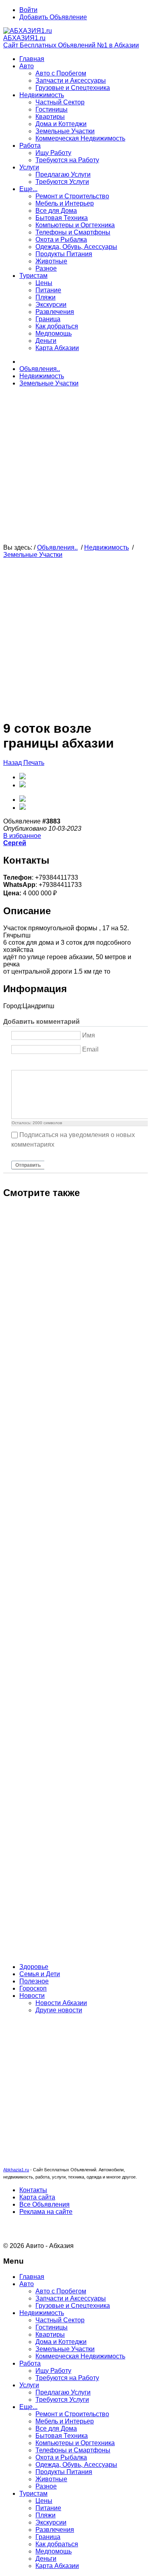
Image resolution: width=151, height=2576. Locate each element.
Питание (48, 290)
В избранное (22, 836)
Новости (32, 1996)
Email (90, 1049)
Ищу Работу (53, 153)
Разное (46, 268)
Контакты (33, 2190)
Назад (13, 763)
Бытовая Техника (62, 218)
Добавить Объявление (53, 17)
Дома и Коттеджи (61, 124)
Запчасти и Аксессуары (71, 80)
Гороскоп (33, 1988)
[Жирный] (16, 1063)
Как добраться (57, 326)
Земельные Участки (65, 131)
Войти (28, 10)
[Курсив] (26, 1063)
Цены (44, 283)
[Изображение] (56, 1063)
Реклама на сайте (46, 2212)
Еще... (28, 189)
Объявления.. (40, 369)
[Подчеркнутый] (36, 1063)
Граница (48, 319)
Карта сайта (37, 2197)
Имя (89, 1035)
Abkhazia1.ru (16, 2170)
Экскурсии (51, 305)
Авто (27, 66)
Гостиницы (52, 109)
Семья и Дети (40, 1974)
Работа (30, 146)
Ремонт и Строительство (72, 196)
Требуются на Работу (67, 160)
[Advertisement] (75, 469)
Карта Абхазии (57, 348)
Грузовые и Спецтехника (73, 88)
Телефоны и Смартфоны (73, 232)
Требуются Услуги (62, 182)
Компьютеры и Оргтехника (75, 225)
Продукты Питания (64, 254)
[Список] (76, 1063)
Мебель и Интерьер (65, 203)
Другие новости (59, 2010)
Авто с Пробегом (61, 73)
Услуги (29, 167)
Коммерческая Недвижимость (80, 138)
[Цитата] (66, 1063)
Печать (34, 763)
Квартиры (50, 117)
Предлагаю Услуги (63, 174)
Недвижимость (42, 95)
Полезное (34, 1981)
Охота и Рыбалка (61, 239)
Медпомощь (54, 333)
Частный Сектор (60, 102)
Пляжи (46, 297)
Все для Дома (56, 211)
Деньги (46, 341)
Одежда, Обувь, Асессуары (76, 247)
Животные (51, 261)
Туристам (33, 276)
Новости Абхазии (61, 2003)
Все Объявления (44, 2204)
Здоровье (34, 1967)
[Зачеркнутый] (46, 1063)
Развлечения (55, 312)
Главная (32, 59)
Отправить (28, 1165)
